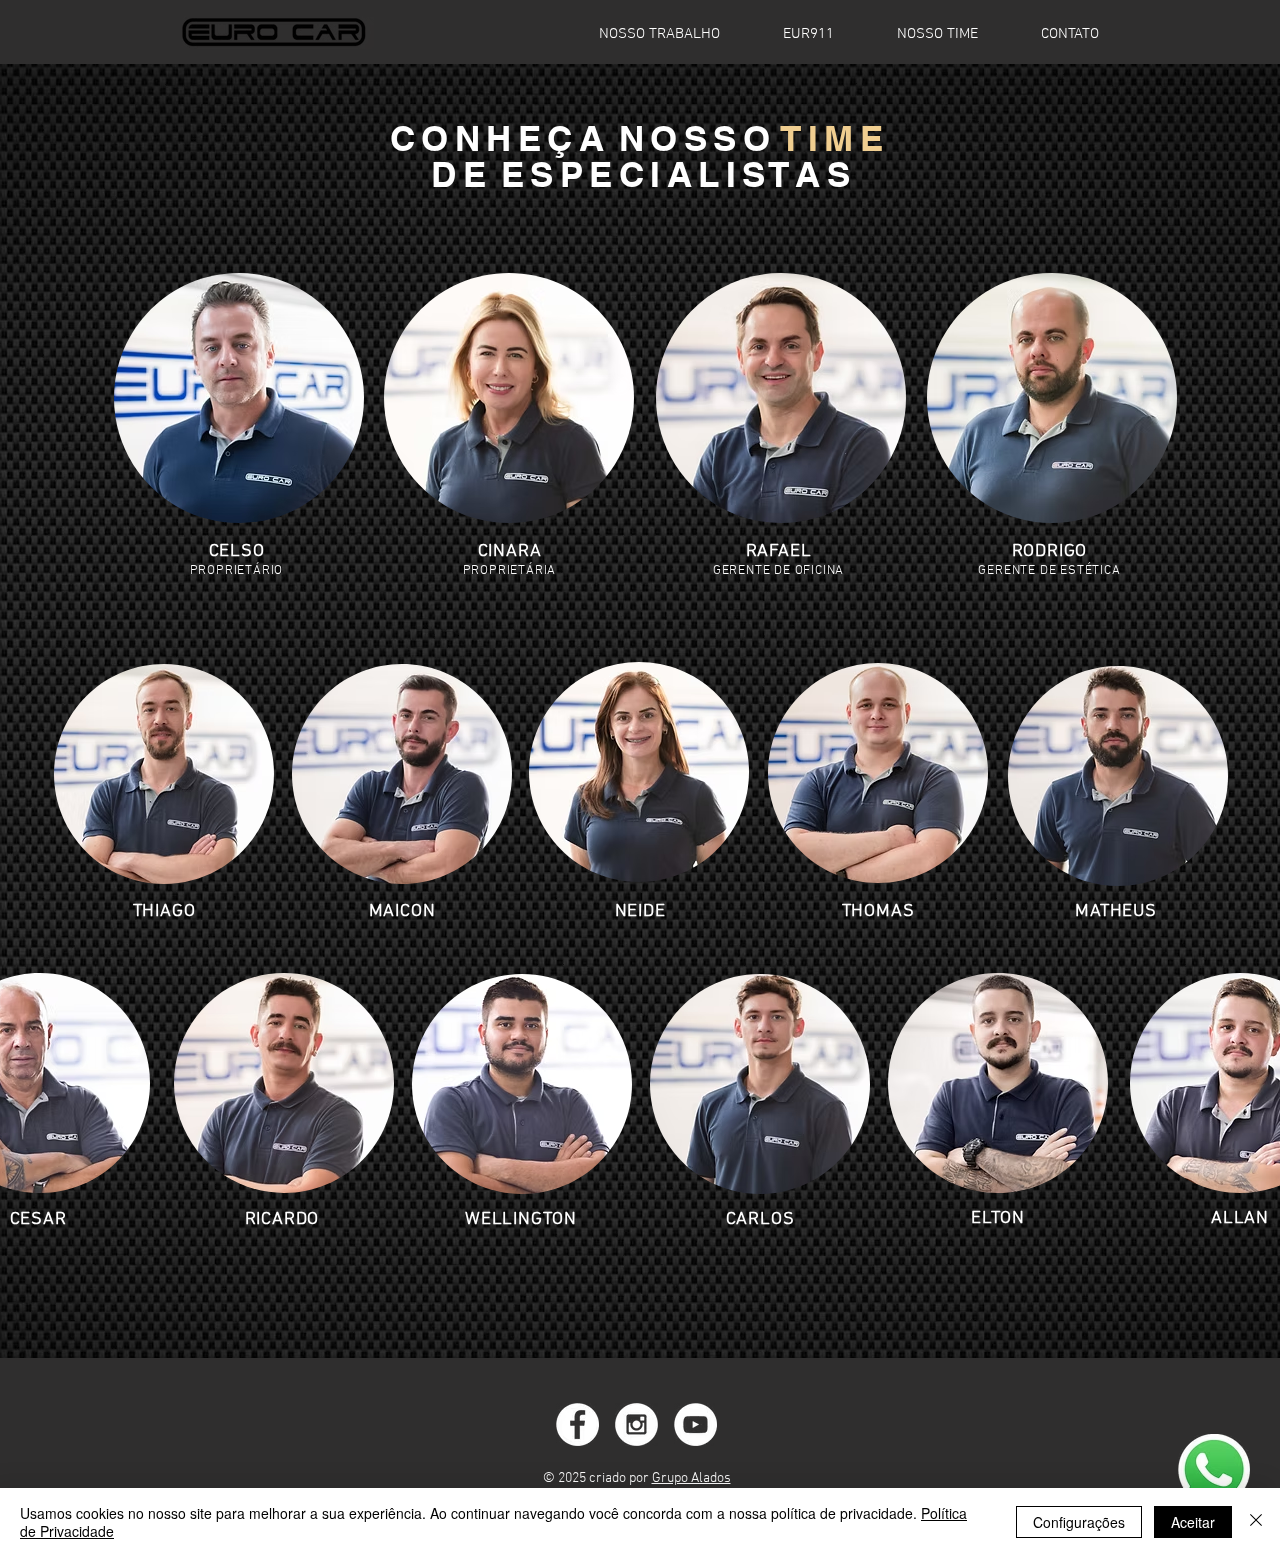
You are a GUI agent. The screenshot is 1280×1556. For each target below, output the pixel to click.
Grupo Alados (691, 1478)
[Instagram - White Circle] (636, 1424)
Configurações (1079, 1522)
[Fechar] (1256, 1522)
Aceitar (1193, 1522)
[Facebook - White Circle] (577, 1424)
